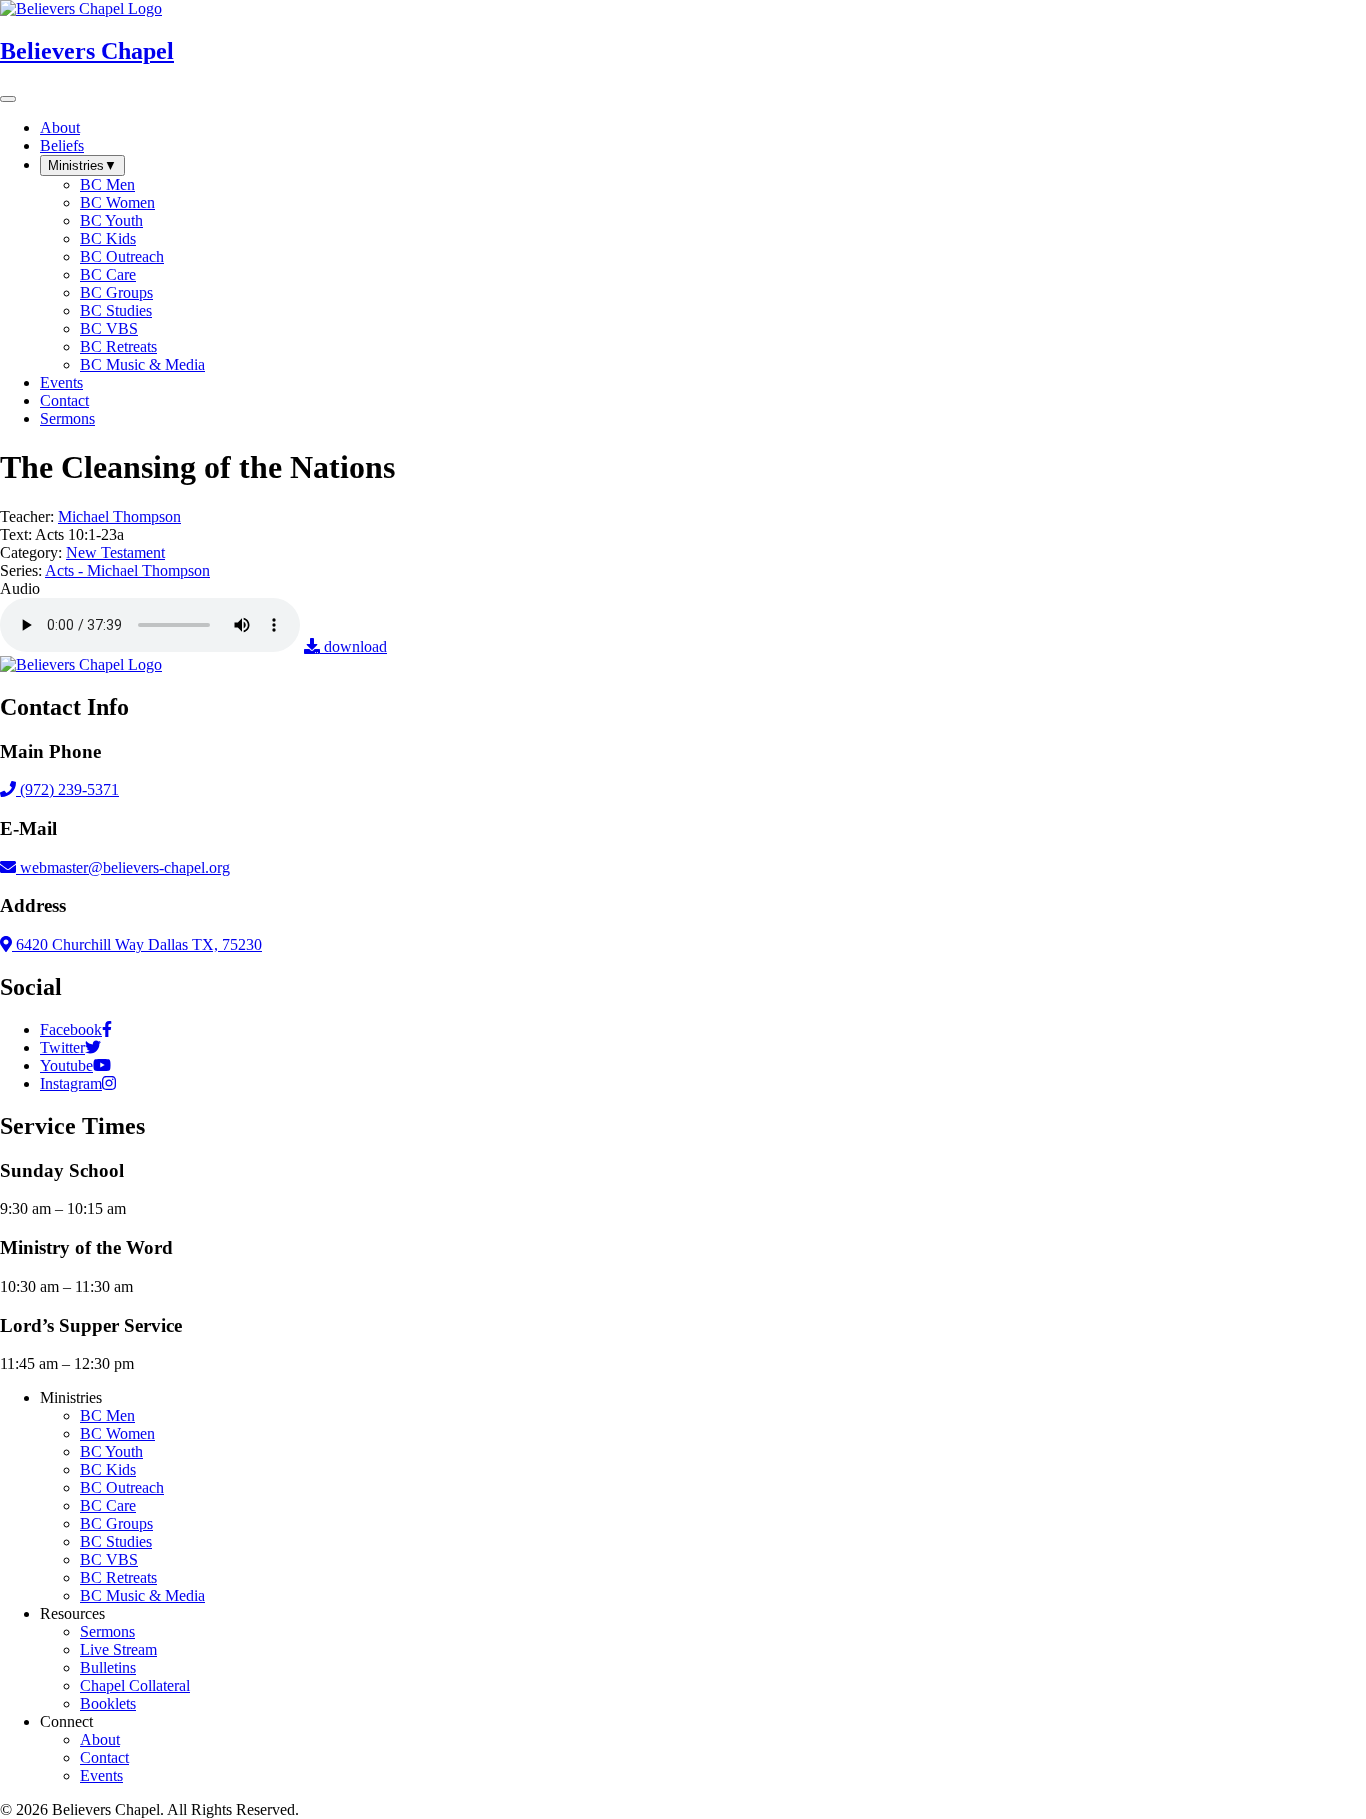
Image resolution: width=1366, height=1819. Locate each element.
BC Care (108, 1505)
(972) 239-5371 (67, 789)
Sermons (107, 1631)
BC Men (107, 1415)
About (100, 1739)
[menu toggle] (8, 99)
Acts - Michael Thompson (127, 570)
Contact (104, 1757)
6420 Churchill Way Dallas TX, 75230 (137, 944)
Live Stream (118, 1649)
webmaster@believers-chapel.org (125, 867)
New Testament (115, 552)
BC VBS (109, 1559)
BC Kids (108, 1469)
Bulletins (108, 1667)
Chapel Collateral (135, 1685)
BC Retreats (118, 1577)
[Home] (81, 664)
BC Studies (116, 1541)
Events (101, 1775)
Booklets (108, 1703)
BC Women (117, 1433)
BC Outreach (122, 1487)
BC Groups (116, 1523)
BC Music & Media (142, 1595)
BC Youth (111, 1451)
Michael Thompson (119, 516)
